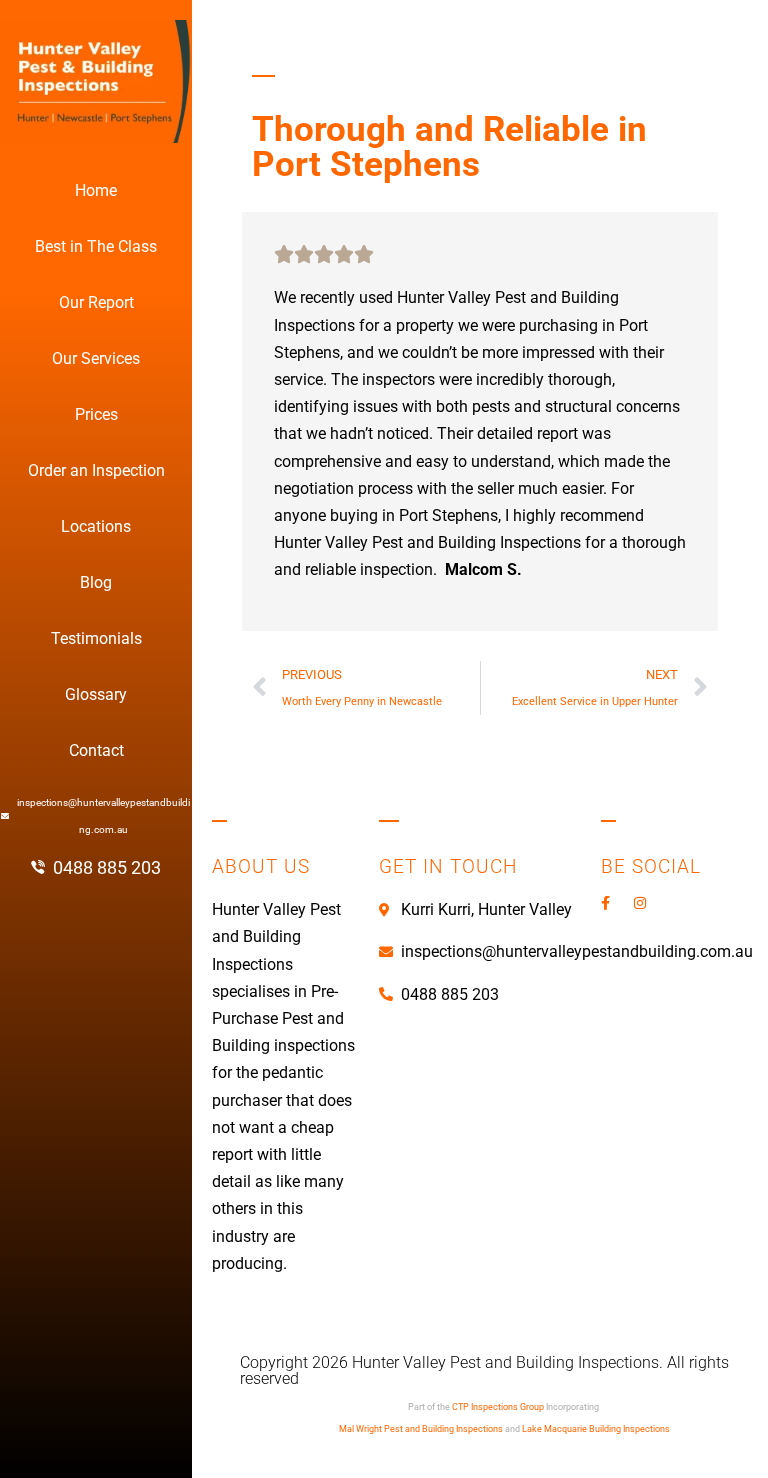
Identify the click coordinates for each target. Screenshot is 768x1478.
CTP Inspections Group (498, 1407)
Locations (96, 526)
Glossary (96, 694)
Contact (96, 750)
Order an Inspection (96, 470)
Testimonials (96, 638)
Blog (96, 582)
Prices (96, 414)
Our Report (96, 302)
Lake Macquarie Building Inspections (596, 1429)
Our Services (96, 358)
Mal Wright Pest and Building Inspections (421, 1429)
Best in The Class (96, 246)
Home (96, 190)
